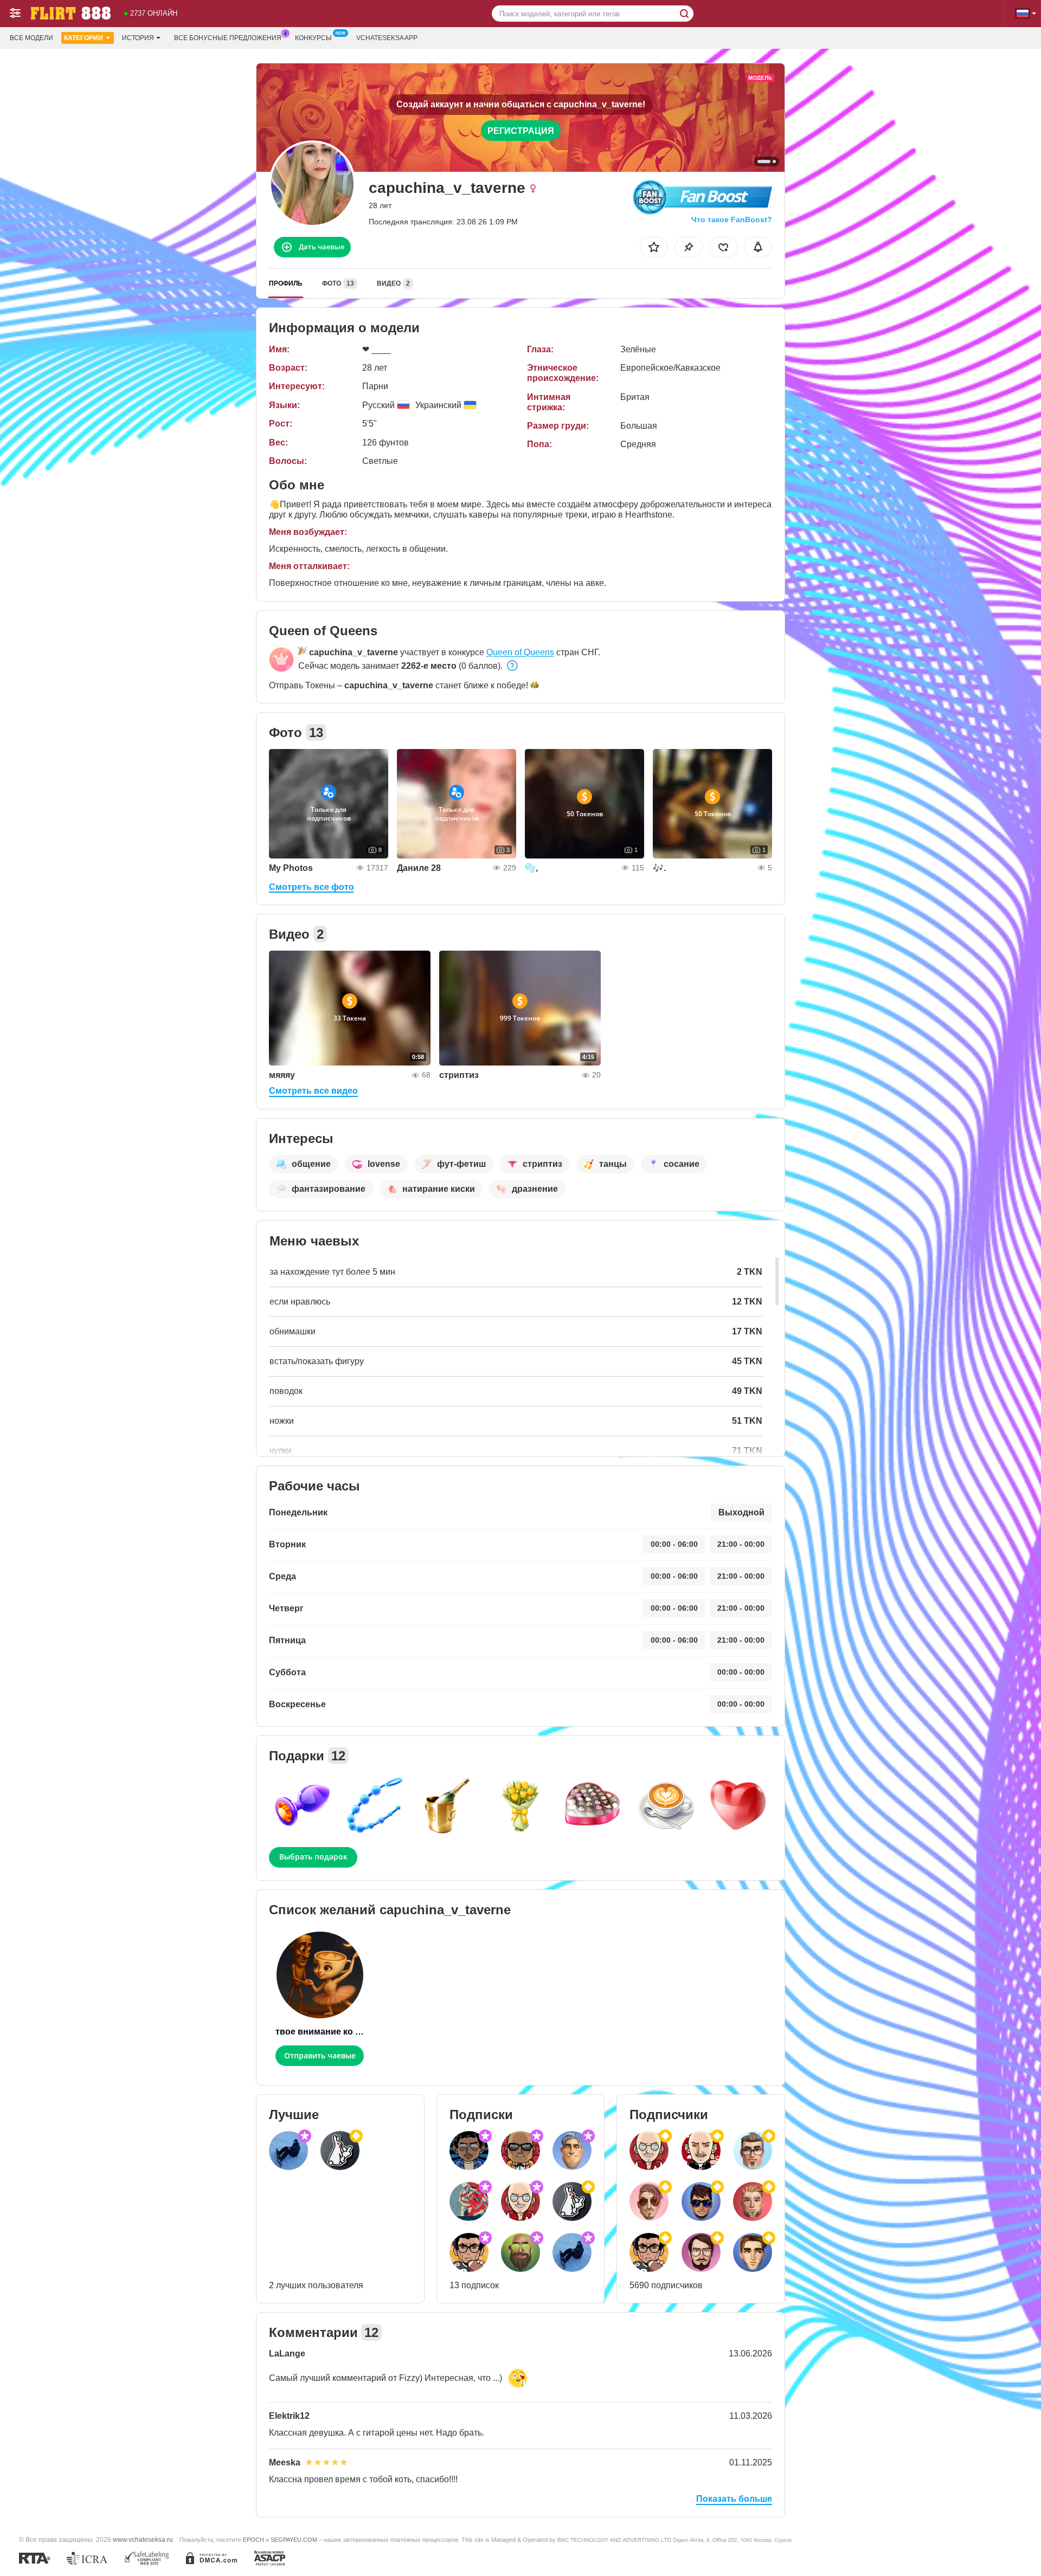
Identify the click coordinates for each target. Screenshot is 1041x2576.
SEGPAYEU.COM (294, 2540)
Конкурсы (313, 38)
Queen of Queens (520, 652)
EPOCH (253, 2540)
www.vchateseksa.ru (143, 2539)
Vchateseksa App (387, 38)
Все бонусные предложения (228, 38)
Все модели (31, 38)
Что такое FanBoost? (732, 219)
